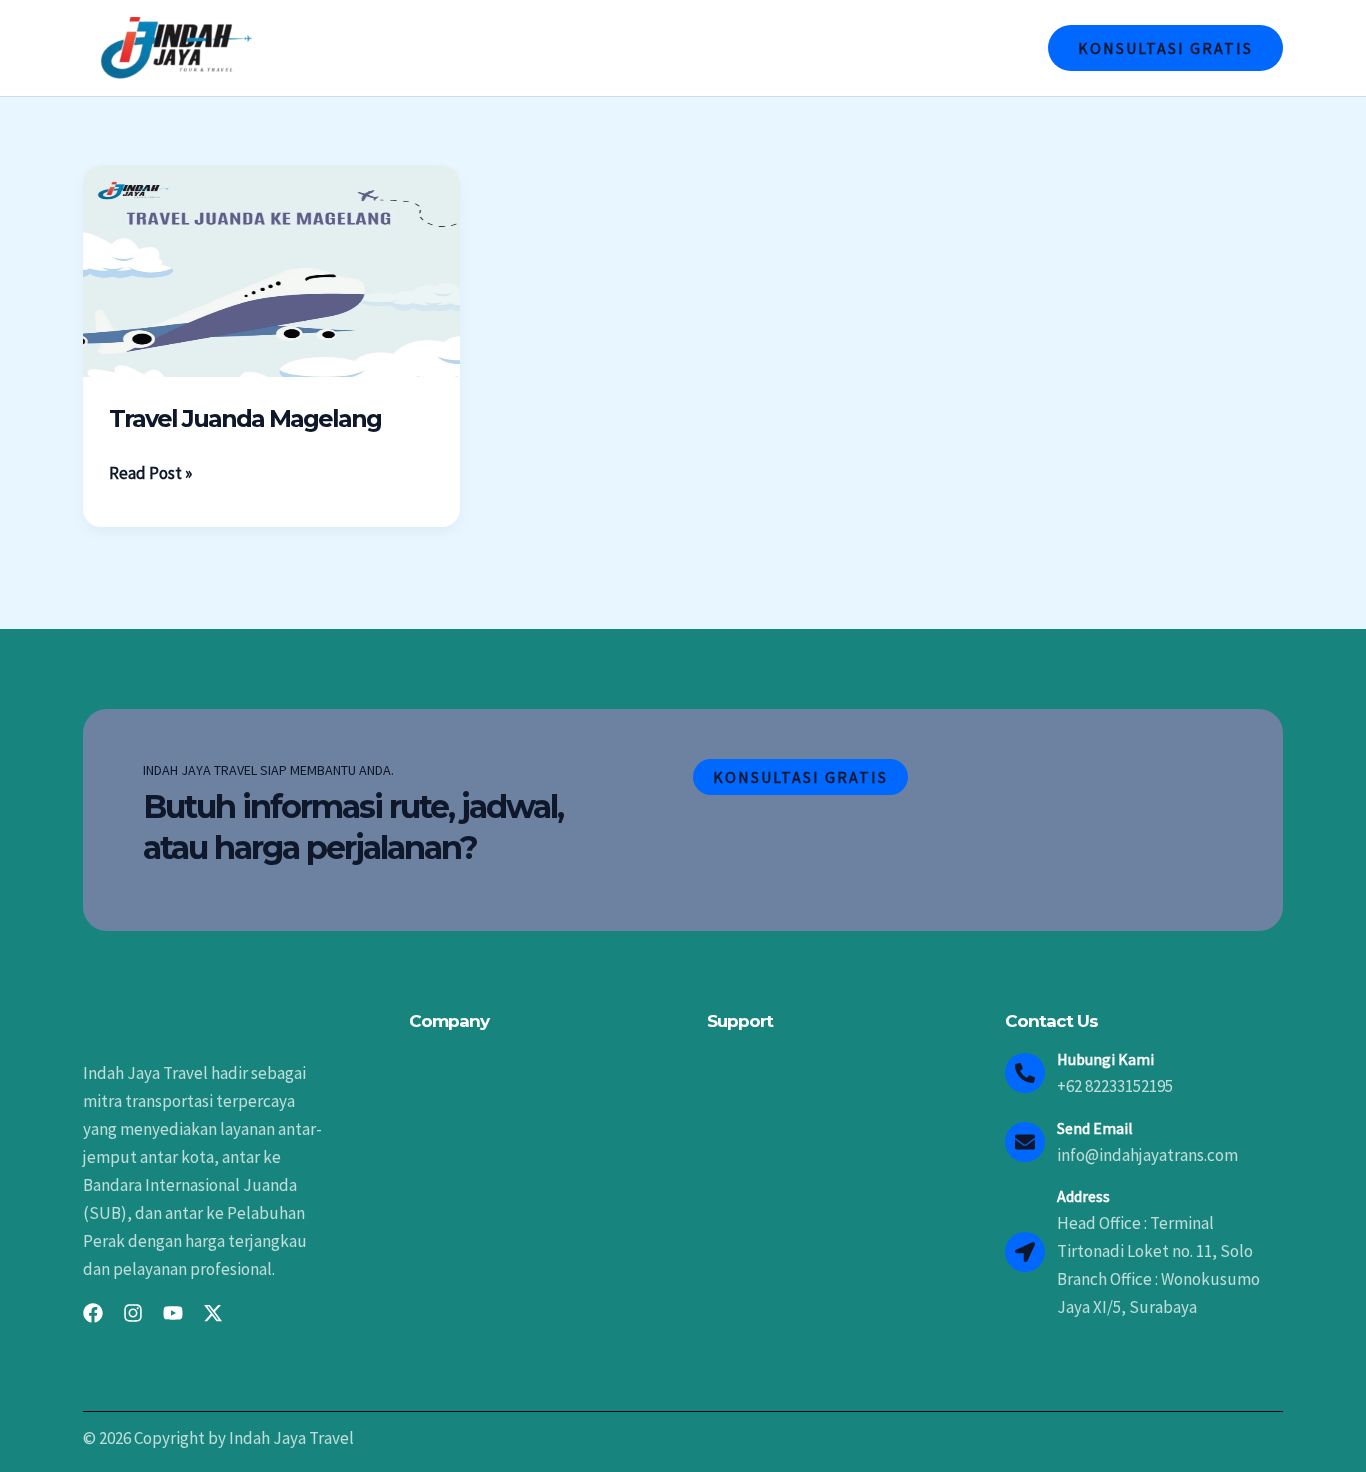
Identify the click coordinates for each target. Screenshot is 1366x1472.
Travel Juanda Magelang (245, 418)
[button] (1165, 48)
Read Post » (150, 471)
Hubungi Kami (959, 48)
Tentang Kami (693, 48)
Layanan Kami (825, 48)
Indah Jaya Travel (547, 48)
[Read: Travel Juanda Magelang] (271, 269)
